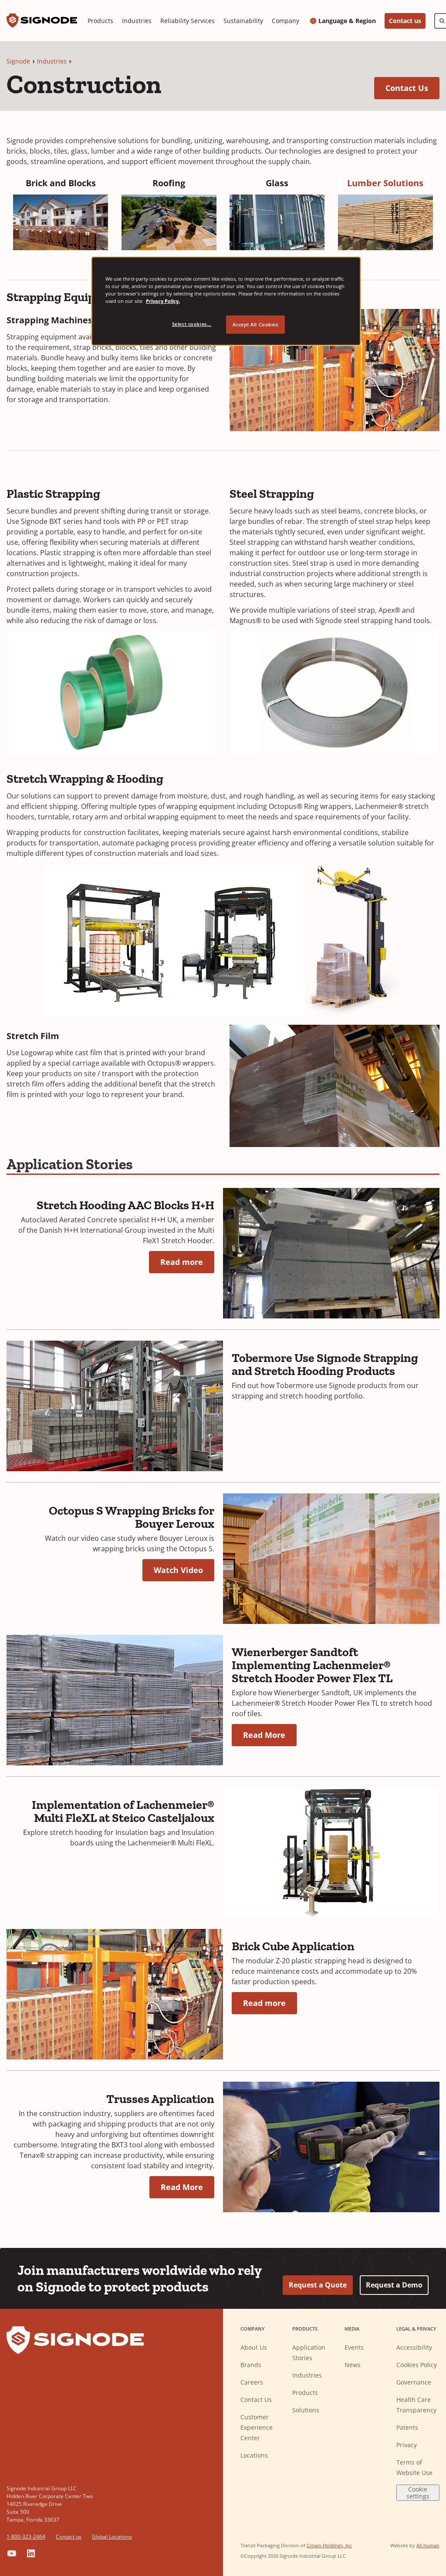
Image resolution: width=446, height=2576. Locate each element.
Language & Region (347, 21)
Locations (254, 2455)
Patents (407, 2427)
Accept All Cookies (255, 324)
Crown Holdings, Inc (329, 2545)
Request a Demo (394, 2285)
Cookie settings (418, 2492)
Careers (252, 2382)
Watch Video (178, 1570)
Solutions (306, 2410)
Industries (137, 21)
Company (286, 21)
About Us (254, 2347)
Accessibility (414, 2347)
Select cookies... (192, 324)
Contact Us (412, 88)
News (353, 2365)
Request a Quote (318, 2285)
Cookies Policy (417, 2365)
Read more (182, 1262)
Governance (414, 2382)
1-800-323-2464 (26, 2537)
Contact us (405, 21)
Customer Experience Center (257, 2427)
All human (428, 2545)
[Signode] (42, 21)
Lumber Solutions (385, 183)
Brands (251, 2365)
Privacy (407, 2445)
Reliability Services (188, 21)
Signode (18, 61)
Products (100, 21)
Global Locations (112, 2537)
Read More (264, 1735)
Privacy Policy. (163, 301)
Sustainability (243, 21)
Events (354, 2347)
